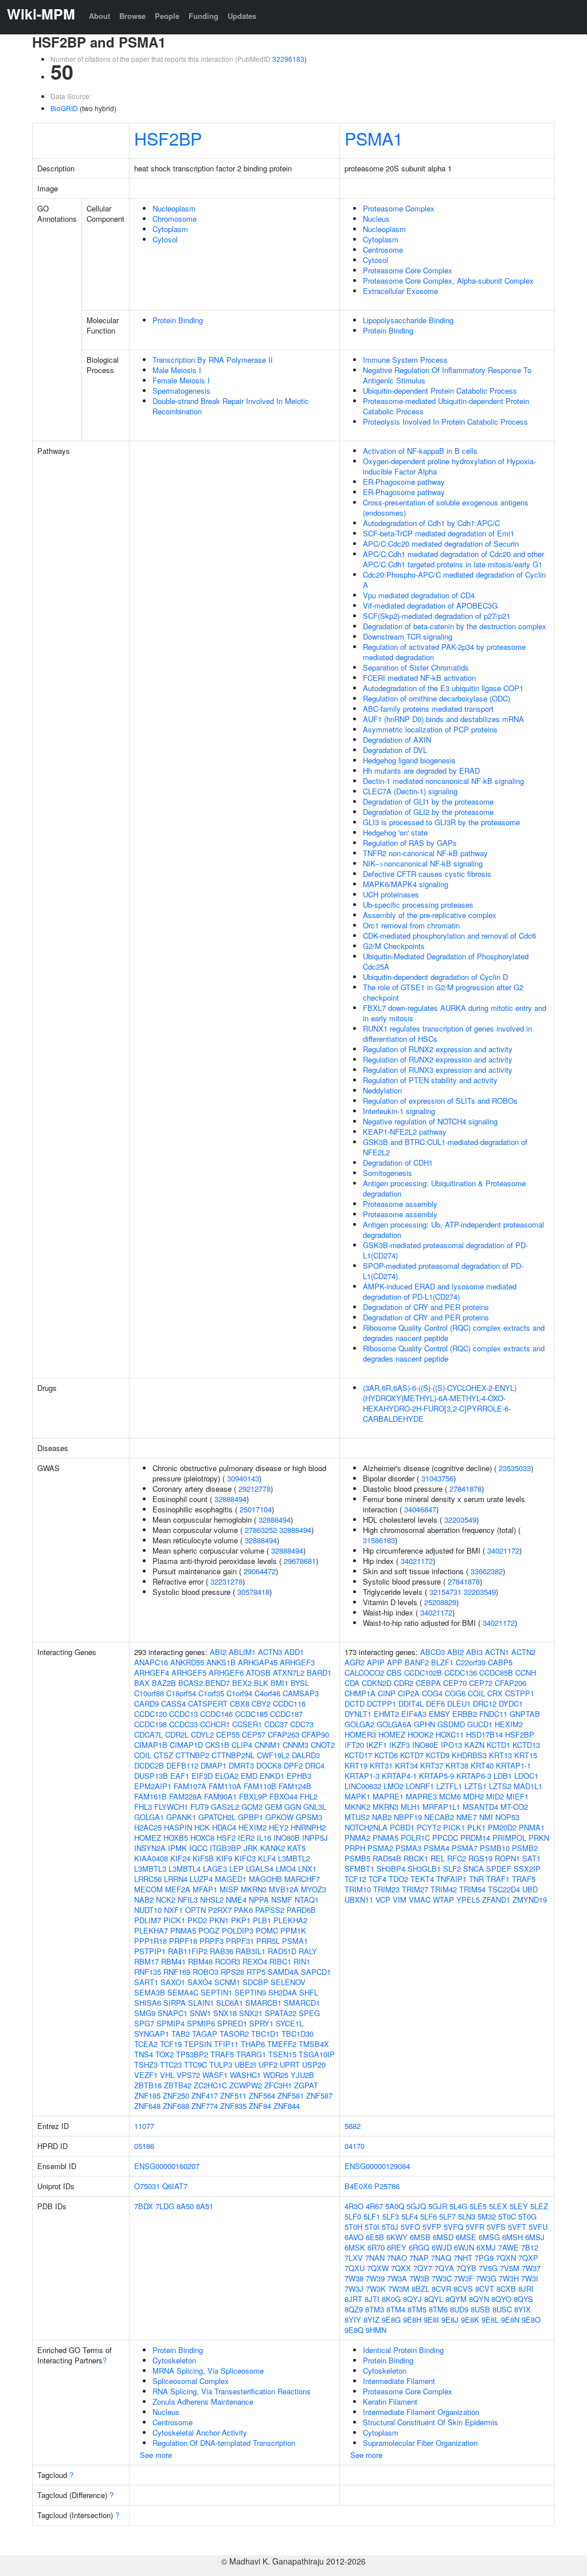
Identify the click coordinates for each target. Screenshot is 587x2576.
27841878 (465, 1489)
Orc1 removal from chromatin (411, 925)
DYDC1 (511, 1703)
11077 (144, 2126)
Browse (132, 16)
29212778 (255, 1489)
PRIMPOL (509, 1838)
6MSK (355, 2247)
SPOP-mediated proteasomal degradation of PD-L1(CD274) (443, 1271)
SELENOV (288, 1982)
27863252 (261, 1530)
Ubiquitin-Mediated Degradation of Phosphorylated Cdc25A (446, 961)
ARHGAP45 (258, 1662)
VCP (383, 1899)
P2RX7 (220, 1910)
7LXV (354, 2258)
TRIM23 (386, 1889)
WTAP (443, 1899)
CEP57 (254, 1734)
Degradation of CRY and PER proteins (426, 1307)
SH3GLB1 (424, 1869)
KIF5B (203, 1858)
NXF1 (173, 1910)
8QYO (501, 2299)
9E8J (450, 2320)
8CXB (506, 2289)
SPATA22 (281, 2013)
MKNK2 (357, 1807)
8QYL (434, 2299)
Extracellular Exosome (400, 291)
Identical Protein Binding (403, 2350)
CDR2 (404, 1683)
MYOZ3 (314, 1889)
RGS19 (480, 1858)
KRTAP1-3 (362, 1776)
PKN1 (219, 1920)
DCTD (355, 1703)
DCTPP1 (381, 1703)
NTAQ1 (307, 1899)
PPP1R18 (150, 1941)
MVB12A (284, 1889)
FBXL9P (253, 1796)
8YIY (353, 2320)
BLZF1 (442, 1662)
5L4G (458, 2206)
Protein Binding (178, 320)
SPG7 (144, 2023)
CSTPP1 (520, 1693)
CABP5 (500, 1662)
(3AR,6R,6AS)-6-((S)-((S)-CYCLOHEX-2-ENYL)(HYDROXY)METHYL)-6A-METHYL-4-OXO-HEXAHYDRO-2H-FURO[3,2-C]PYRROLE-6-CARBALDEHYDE (440, 1403)
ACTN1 (497, 1652)
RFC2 (457, 1858)
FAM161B (150, 1796)
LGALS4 (260, 1869)
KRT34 (406, 1765)
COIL (143, 1755)
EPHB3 (299, 1776)
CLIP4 (242, 1745)
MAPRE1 (388, 1796)
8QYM (456, 2299)
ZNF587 (319, 2095)
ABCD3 (433, 1652)
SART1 (146, 1982)
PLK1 (476, 1827)
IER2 (246, 1838)
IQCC (198, 1848)
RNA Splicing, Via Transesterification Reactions (232, 2391)
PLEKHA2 (290, 1920)
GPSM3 (309, 1817)
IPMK (177, 1848)
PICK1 (174, 1920)
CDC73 (302, 1724)
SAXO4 (200, 1982)
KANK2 (273, 1848)
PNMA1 (532, 1827)
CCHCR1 (215, 1724)
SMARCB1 (263, 2003)
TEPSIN (198, 2044)
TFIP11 (226, 2044)
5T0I (372, 2227)
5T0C (507, 2216)
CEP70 (455, 1683)
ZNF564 (262, 2095)
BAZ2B (164, 1683)
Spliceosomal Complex (191, 2381)
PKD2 (197, 1920)
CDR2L (177, 1734)
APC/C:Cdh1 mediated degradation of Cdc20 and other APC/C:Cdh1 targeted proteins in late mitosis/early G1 (453, 559)
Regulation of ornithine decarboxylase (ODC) (437, 698)
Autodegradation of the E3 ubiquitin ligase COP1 (443, 688)
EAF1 (180, 1776)
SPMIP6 (201, 2023)
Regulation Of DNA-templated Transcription (224, 2443)
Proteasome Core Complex (408, 270)
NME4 (236, 1899)
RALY (308, 1951)
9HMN (376, 2330)
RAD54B (387, 1858)
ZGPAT (306, 2085)
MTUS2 (357, 1817)
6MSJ (535, 2237)
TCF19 (171, 2044)
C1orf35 (211, 1693)
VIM (400, 1899)
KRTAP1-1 (513, 1765)
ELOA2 (227, 1776)
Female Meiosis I (181, 380)
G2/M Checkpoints (394, 946)
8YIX (523, 2309)
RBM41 (173, 1961)
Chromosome (175, 219)
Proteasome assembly (400, 1204)
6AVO (354, 2237)
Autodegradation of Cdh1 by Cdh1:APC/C (431, 523)
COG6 (455, 1693)
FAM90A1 (220, 1796)
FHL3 (143, 1807)
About (99, 16)
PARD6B (301, 1910)
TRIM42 (444, 1889)
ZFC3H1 (278, 2085)
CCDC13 (183, 1714)
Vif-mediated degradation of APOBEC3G (430, 605)
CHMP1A (360, 1693)
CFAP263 (283, 1734)
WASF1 (215, 2075)
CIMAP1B (151, 1745)
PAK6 (243, 1910)
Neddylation (382, 1090)
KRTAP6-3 (474, 1776)
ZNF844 (287, 2106)
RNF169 (177, 1972)
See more (156, 2455)
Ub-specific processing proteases (418, 905)
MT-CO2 (514, 1807)
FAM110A (225, 1786)
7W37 (531, 2268)
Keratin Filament (390, 2401)
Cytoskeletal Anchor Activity (200, 2432)
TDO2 (398, 1879)
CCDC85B (496, 1673)
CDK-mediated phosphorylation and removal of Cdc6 (449, 936)
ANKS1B (221, 1662)
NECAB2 (439, 1817)
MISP (229, 1889)
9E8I (431, 2320)
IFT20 (354, 1745)
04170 (355, 2146)
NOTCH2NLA (366, 1827)
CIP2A (409, 1693)
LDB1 (503, 1776)
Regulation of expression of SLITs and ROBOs (440, 1101)
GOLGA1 (149, 1817)
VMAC (420, 1899)
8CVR (441, 2289)
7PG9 (484, 2258)
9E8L (490, 2320)
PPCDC (445, 1838)
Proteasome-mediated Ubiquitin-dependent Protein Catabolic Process (446, 406)
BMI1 (279, 1683)
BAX (142, 1683)
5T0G (527, 2216)
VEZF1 (146, 2075)
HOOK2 (420, 1734)
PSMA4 (437, 1848)
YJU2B (302, 2075)
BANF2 (417, 1662)
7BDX (144, 2206)
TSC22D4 (504, 1889)
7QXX (401, 2268)
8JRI (526, 2289)
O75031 (147, 2186)
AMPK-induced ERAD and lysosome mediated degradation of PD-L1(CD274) (440, 1291)
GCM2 (252, 1807)
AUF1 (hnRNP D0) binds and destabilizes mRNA (443, 719)
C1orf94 (239, 1693)
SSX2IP (527, 1869)
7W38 (354, 2278)
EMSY (439, 1714)
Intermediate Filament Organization (421, 2412)
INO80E (425, 1745)
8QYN (479, 2299)
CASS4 (173, 1703)
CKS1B (217, 1745)
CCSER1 (247, 1724)
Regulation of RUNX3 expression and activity (438, 1070)
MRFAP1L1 (441, 1807)
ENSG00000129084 (377, 2166)
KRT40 (482, 1765)
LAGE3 (215, 1869)
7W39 (375, 2278)
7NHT (463, 2258)
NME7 (467, 1817)
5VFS (496, 2227)
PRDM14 (475, 1838)
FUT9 (199, 1807)
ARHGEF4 (152, 1673)
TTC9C (195, 2065)
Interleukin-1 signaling (399, 1111)
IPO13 (451, 1745)
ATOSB (258, 1673)
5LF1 (372, 2216)
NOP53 (507, 1817)
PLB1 (262, 1920)
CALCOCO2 (364, 1673)
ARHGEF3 (297, 1662)
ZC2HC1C (210, 2085)
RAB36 (222, 1951)
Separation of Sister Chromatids (416, 667)
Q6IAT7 (175, 2186)
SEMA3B (150, 1992)
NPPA (259, 1899)
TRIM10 (358, 1889)
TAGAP (205, 2034)
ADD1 (294, 1652)
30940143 (243, 1478)
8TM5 (417, 2309)
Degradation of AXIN (397, 740)
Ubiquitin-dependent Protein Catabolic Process (440, 391)
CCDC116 (289, 1703)
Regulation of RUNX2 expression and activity (438, 1049)
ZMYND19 (530, 1899)
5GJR (438, 2206)
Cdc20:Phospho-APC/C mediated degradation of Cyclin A (454, 580)
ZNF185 (147, 2095)
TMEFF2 (282, 2044)
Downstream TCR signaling (408, 636)
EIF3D (202, 1776)
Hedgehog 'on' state (395, 832)
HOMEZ (148, 1838)
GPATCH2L (217, 1817)
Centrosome (383, 250)
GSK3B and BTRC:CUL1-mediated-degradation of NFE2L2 (445, 1147)
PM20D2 (502, 1827)
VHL (167, 2075)
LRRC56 (148, 1879)
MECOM (148, 1889)
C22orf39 (471, 1662)
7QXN (506, 2258)
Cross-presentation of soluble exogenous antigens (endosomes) (446, 507)
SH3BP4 (391, 1869)
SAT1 (531, 1858)
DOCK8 (269, 1765)
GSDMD (451, 1724)
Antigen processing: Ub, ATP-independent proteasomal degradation (453, 1230)
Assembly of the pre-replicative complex (430, 915)
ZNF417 (205, 2095)
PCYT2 (429, 1827)
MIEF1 (517, 1796)
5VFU (538, 2227)
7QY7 (423, 2268)
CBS (394, 1673)
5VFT (517, 2227)
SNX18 (225, 2013)
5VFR (475, 2227)
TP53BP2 (192, 2054)
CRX (495, 1693)
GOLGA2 (359, 1724)
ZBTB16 (148, 2085)
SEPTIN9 (250, 1992)
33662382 (487, 1571)
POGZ (209, 1930)
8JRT (353, 2299)
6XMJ (486, 2247)
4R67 (374, 2206)
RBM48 (200, 1961)
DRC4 (315, 1765)
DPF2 (293, 1765)
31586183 (379, 1540)
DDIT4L (411, 1703)
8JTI (372, 2299)
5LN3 (467, 2216)
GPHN (424, 1724)
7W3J (354, 2289)
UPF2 (268, 2065)
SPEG (309, 2013)
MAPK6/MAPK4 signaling (406, 884)
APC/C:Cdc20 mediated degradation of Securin (441, 544)
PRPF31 (240, 1941)
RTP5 (256, 1972)
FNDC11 (493, 1714)
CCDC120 (150, 1714)
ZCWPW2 (246, 2085)
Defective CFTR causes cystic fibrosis (427, 874)
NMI (486, 1817)
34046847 (420, 1509)
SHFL (309, 1992)
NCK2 (166, 1899)
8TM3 (375, 2309)
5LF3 (391, 2216)
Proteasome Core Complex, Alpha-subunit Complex (448, 281)
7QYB (466, 2268)
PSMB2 (525, 1848)
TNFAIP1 (451, 1879)
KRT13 (500, 1755)
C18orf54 (181, 1693)
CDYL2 (202, 1734)
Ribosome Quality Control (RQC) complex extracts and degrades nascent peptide (454, 1333)
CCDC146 (216, 1714)
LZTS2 (500, 1786)
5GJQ (416, 2206)
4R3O (354, 2206)
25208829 (440, 1602)
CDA (352, 1683)
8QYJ (412, 2299)
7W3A (397, 2278)
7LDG (165, 2206)
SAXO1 (173, 1982)
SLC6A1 (230, 2003)
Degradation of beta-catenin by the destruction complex (455, 626)
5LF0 (353, 2216)
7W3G (486, 2278)
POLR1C (415, 1838)
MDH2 (473, 1796)
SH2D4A (283, 1992)
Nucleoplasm (174, 208)
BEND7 (218, 1683)
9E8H (412, 2320)
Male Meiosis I (177, 370)
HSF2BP (168, 138)
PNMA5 (183, 1930)
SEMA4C (183, 1992)
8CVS (463, 2289)
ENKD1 (272, 1776)
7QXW (378, 2268)
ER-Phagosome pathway (404, 482)
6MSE (466, 2237)
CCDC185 (251, 1714)
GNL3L (315, 1807)
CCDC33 (183, 1724)
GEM (273, 1807)
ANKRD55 (187, 1662)
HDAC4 (224, 1827)
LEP (236, 1869)
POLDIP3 (238, 1930)
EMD (249, 1776)
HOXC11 (450, 1734)
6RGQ (419, 2247)
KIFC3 (245, 1858)
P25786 (387, 2186)
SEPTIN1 (216, 1992)
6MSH (512, 2237)
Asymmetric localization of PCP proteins (430, 729)
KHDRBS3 (469, 1755)
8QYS (523, 2299)
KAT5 (296, 1848)
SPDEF (499, 1869)
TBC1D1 (265, 2034)
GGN (293, 1807)
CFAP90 (315, 1734)
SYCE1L (289, 2023)
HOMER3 (360, 1734)
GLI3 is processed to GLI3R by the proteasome (441, 822)
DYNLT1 (358, 1714)
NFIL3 (188, 1899)
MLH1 (410, 1807)
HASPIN (178, 1827)
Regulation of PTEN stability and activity (430, 1080)
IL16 (264, 1838)
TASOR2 (234, 2034)
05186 (144, 2146)
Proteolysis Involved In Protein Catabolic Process (445, 422)
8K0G (391, 2299)
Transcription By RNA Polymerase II (213, 360)
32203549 (460, 1520)
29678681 (300, 1561)
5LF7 (447, 2216)
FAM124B (295, 1786)
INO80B (287, 1838)
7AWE (508, 2247)
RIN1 (302, 1961)
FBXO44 (283, 1796)
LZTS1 (476, 1786)
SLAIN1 (201, 2003)
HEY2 (279, 1827)
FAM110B (260, 1786)
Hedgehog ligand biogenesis (409, 760)
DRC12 (485, 1703)
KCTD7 (412, 1755)
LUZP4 (201, 1879)
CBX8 (240, 1703)
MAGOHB (265, 1879)
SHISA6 (148, 2003)
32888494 (230, 1499)
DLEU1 (459, 1703)
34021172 (503, 1550)
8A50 (185, 2206)
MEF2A (178, 1889)
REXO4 (255, 1961)
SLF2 (452, 1869)
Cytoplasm (170, 229)
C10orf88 (149, 1693)
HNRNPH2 (308, 1827)
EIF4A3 (414, 1714)
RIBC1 (280, 1961)
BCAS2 (191, 1683)
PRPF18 (183, 1941)
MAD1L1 (528, 1786)
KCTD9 (438, 1755)
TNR (476, 1879)
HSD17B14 (484, 1734)
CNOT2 (323, 1745)
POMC (267, 1930)
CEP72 (481, 1683)
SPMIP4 (171, 2023)
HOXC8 (202, 1838)
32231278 (226, 1581)
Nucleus (376, 219)
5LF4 (410, 2216)
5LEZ (539, 2206)
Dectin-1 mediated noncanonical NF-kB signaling (443, 781)
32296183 (288, 59)
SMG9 (145, 2013)
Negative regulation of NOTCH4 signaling (430, 1121)
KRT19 (356, 1765)
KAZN (474, 1745)
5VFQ (453, 2227)
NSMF (282, 1899)
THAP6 (253, 2044)
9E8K (470, 2320)
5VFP (432, 2227)
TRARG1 (251, 2054)
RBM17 (146, 1961)
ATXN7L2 (289, 1673)
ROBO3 (206, 1972)
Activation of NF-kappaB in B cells (420, 451)
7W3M (399, 2289)
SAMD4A (283, 1972)
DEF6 (435, 1703)
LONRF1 (420, 1786)
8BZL (420, 2289)
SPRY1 (261, 2023)
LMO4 (286, 1869)
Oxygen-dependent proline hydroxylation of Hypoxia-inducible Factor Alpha (449, 466)
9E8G (391, 2320)
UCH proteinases (391, 894)
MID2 (495, 1796)
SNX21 (251, 2013)
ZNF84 (260, 2106)
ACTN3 (270, 1652)
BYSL (300, 1683)
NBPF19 (408, 1817)
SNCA (473, 1869)
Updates (242, 16)
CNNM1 (267, 1745)
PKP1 (241, 1920)
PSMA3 (408, 1848)
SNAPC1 (173, 2013)
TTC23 (171, 2065)
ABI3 (474, 1652)
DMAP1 (214, 1765)
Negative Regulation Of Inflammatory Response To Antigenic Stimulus (447, 375)
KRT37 (432, 1765)
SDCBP (255, 1982)
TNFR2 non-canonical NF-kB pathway (425, 853)
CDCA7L (148, 1734)
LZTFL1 (449, 1786)
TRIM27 (415, 1889)
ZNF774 (205, 2106)
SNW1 (200, 2013)
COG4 (432, 1693)
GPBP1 (251, 1817)
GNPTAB (525, 1714)
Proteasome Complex (399, 208)
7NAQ (441, 2258)
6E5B (375, 2237)
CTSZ (163, 1755)
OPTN (195, 1910)
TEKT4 (422, 1879)
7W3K (376, 2289)
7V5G (488, 2268)
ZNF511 (233, 2095)
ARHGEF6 (226, 1673)
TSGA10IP (317, 2054)
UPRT (290, 2065)
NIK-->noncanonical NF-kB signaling (423, 863)
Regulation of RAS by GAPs (410, 843)
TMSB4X (314, 2044)
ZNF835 (233, 2106)
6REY (397, 2247)
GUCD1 (480, 1724)
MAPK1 (357, 1796)
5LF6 (428, 2216)
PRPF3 (212, 1941)
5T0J (390, 2227)
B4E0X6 (358, 2186)
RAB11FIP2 (188, 1951)
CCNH (526, 1673)
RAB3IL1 (251, 1951)
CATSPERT (208, 1703)
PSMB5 (357, 1858)
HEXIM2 (253, 1827)
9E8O (531, 2320)
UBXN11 (359, 1899)
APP (395, 1662)
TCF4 (377, 1879)
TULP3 (221, 2065)
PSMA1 (374, 138)
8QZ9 (354, 2309)
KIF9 (224, 1858)
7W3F (464, 2278)
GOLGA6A (394, 1724)
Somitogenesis (388, 1173)
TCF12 (355, 1879)
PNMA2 (357, 1838)
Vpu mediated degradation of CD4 (419, 595)
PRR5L (268, 1941)
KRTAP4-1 (399, 1776)
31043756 (437, 1478)
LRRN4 (176, 1879)
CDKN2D (377, 1683)
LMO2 (394, 1786)
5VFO (410, 2227)
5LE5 (478, 2206)
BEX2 (242, 1683)
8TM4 (396, 2309)
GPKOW (279, 1817)
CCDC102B (423, 1673)
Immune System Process (405, 360)
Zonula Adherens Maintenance (203, 2401)
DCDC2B (149, 1765)
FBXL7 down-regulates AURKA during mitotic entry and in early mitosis (455, 1013)
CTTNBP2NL (233, 1755)
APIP (376, 1662)
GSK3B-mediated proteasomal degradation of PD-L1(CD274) (445, 1250)
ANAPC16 (151, 1662)
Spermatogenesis (181, 391)
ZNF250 (176, 2095)
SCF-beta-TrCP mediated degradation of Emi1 (439, 533)
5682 (353, 2126)
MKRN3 (254, 1889)
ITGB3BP (226, 1848)
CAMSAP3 (301, 1693)
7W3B (419, 2278)
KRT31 (381, 1765)
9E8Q (354, 2330)
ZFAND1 (496, 1899)
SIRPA (175, 2003)
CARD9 (146, 1703)
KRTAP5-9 (437, 1776)
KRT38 (457, 1765)
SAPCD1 (316, 1972)
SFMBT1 (359, 1869)
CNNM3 (296, 1745)
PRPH (355, 1848)
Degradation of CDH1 (398, 1162)
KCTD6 (386, 1755)
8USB (480, 2309)
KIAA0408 (151, 1858)
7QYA (444, 2268)
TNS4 (144, 2054)
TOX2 (165, 2054)
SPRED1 (232, 2023)
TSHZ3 (146, 2065)
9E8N (510, 2320)
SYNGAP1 (152, 2034)
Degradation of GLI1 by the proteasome (428, 801)
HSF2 (226, 1838)
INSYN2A (150, 1848)
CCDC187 (286, 1714)
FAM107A (190, 1786)
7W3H (509, 2278)
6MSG (489, 2237)
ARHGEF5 (189, 1673)
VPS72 (188, 2075)
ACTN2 (523, 1652)
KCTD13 (526, 1745)
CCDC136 (461, 1673)
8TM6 (438, 2309)
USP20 (314, 2065)
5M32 (487, 2216)
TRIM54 (472, 1889)
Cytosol (165, 239)
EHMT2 (386, 1714)
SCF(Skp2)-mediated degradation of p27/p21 (437, 616)
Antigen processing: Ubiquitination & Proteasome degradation (444, 1188)
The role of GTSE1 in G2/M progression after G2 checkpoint (443, 992)
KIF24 (180, 1858)
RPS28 (232, 1972)
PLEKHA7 (151, 1930)
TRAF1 (498, 1879)
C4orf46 (267, 1693)
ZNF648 (147, 2106)
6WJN (464, 2247)
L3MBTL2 (294, 1858)
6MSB (420, 2237)
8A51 (205, 2206)
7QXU (355, 2268)
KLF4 (267, 1858)
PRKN (539, 1838)
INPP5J (315, 1838)
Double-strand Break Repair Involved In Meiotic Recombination (231, 406)
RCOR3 (228, 1961)
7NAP (419, 2258)
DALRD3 (306, 1755)
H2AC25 (148, 1827)
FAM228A (185, 1796)
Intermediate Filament (399, 2381)
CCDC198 (150, 1724)
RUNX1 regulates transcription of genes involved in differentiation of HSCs (447, 1034)
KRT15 (526, 1755)
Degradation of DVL (395, 750)
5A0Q (395, 2206)
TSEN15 (282, 2054)
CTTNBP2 (192, 1755)
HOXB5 (176, 1838)
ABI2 (218, 1652)
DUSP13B (151, 1776)
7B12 (530, 2247)
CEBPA (428, 1683)
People (167, 16)
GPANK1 (181, 1817)
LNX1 (307, 1869)
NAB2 (144, 1899)
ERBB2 (465, 1714)
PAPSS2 (270, 1910)
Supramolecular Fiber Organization (420, 2443)
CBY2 (261, 1703)
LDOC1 (526, 1776)
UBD (530, 1889)
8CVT (485, 2289)
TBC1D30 (298, 2034)
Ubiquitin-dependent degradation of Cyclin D (435, 977)
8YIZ (371, 2320)
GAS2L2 (225, 1807)
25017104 (256, 1509)
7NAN (375, 2258)
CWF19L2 (273, 1755)
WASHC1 (245, 2075)
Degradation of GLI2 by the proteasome (428, 812)
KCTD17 (358, 1755)
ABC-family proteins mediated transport (428, 709)
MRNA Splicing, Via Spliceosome (208, 2371)
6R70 (376, 2247)
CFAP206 (510, 1683)
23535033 (515, 1468)
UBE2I (245, 2065)
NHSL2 (212, 1899)
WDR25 (276, 2075)
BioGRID (64, 108)
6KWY (397, 2237)
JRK (251, 1848)
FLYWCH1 (171, 1807)
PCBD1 (402, 1827)
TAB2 (181, 2034)
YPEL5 (468, 1899)
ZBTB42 (178, 2085)
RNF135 (148, 1972)
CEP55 (228, 1734)
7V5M (510, 2268)
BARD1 (319, 1673)
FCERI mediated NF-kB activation (419, 678)
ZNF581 (291, 2095)
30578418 (253, 1592)
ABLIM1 (242, 1652)
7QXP (528, 2258)
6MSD (443, 2237)
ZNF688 (176, 2106)
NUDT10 (148, 1910)
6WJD (442, 2247)
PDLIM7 (148, 1920)
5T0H (353, 2227)
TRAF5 (222, 2054)
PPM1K (293, 1930)
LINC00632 (363, 1786)
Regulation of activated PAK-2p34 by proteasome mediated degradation (444, 652)
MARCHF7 (302, 1879)
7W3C (442, 2278)
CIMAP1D (186, 1745)
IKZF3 (400, 1745)
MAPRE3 (421, 1796)
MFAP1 (205, 1889)
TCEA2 (146, 2044)
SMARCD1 (302, 2003)
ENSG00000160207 (167, 2166)
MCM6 (450, 1796)
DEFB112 (182, 1765)
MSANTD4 (480, 1807)
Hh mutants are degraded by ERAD (421, 771)
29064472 (260, 1571)
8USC (502, 2309)
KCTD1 (498, 1745)
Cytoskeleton (174, 2360)
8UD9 (459, 2309)
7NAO (397, 2258)
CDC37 (276, 1724)
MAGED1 (231, 1879)
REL (438, 1858)
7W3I (530, 2278)
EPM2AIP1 (153, 1786)
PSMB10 (495, 1848)
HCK (202, 1827)
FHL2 (309, 1796)
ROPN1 (507, 1858)
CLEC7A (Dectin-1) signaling (410, 791)
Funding (204, 16)
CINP (387, 1693)
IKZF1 (377, 1745)
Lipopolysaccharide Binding (408, 320)
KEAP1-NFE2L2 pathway (405, 1132)
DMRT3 (241, 1765)
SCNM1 (227, 1982)
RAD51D (282, 1951)
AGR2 (355, 1662)
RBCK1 (416, 1858)
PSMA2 (380, 1848)
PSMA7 (465, 1848)
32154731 (445, 1592)
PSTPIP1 (150, 1951)
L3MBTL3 (150, 1869)
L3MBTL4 (185, 1869)
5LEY (519, 2206)
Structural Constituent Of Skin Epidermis (431, 2422)
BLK (261, 1683)
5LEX (498, 2206)
